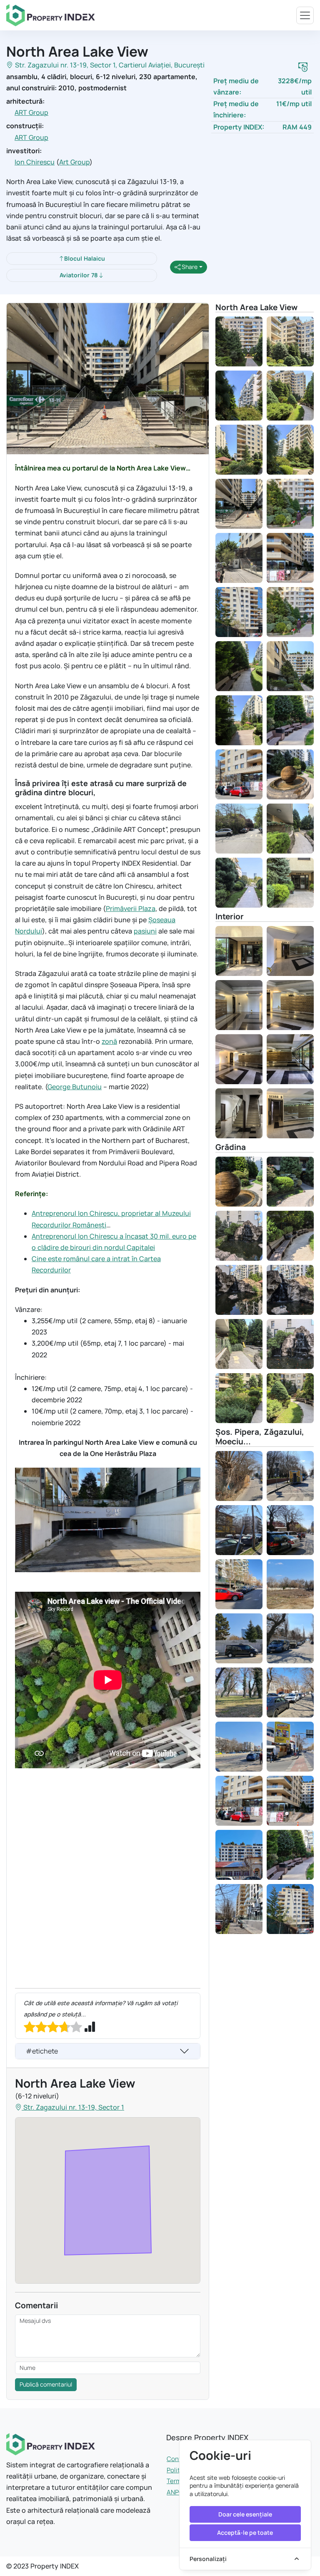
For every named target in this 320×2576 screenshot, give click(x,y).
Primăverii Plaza (131, 908)
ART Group (31, 112)
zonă (109, 1041)
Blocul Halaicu (85, 258)
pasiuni (145, 931)
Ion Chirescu (35, 162)
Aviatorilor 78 (79, 275)
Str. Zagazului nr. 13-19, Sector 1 (65, 65)
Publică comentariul (46, 2384)
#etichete (42, 2051)
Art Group (74, 162)
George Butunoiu (75, 1087)
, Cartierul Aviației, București (160, 65)
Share (189, 267)
